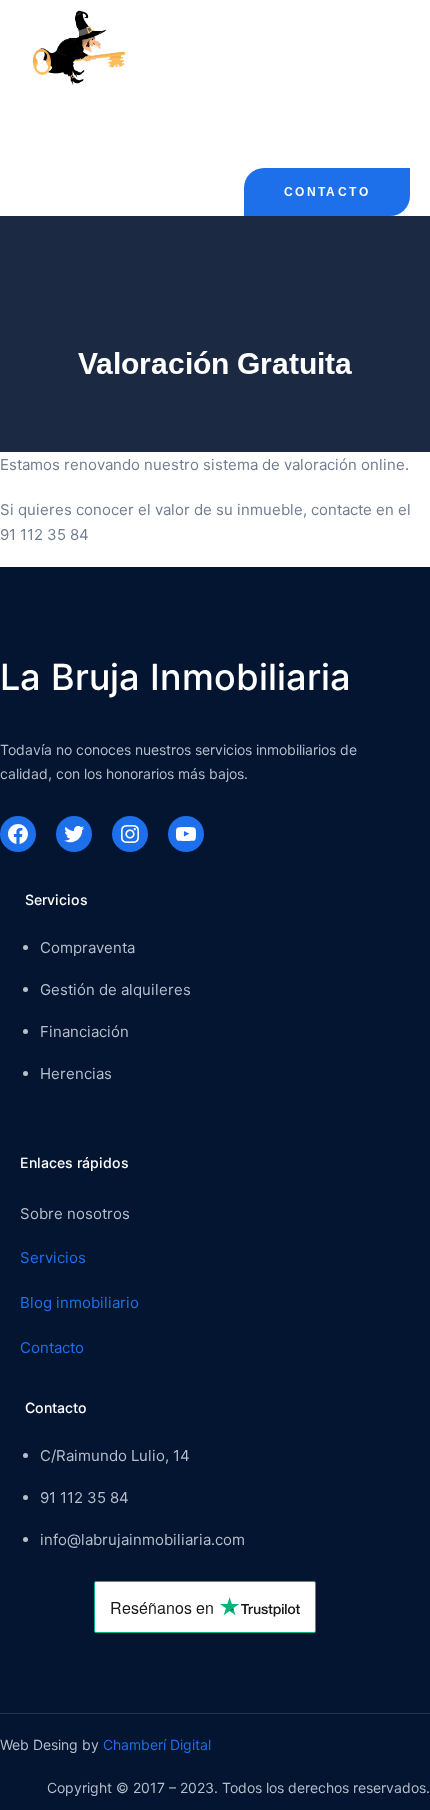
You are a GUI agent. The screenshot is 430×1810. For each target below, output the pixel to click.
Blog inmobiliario (79, 1302)
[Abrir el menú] (32, 117)
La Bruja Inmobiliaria (175, 677)
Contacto (327, 192)
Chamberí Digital (157, 1744)
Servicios (53, 1257)
